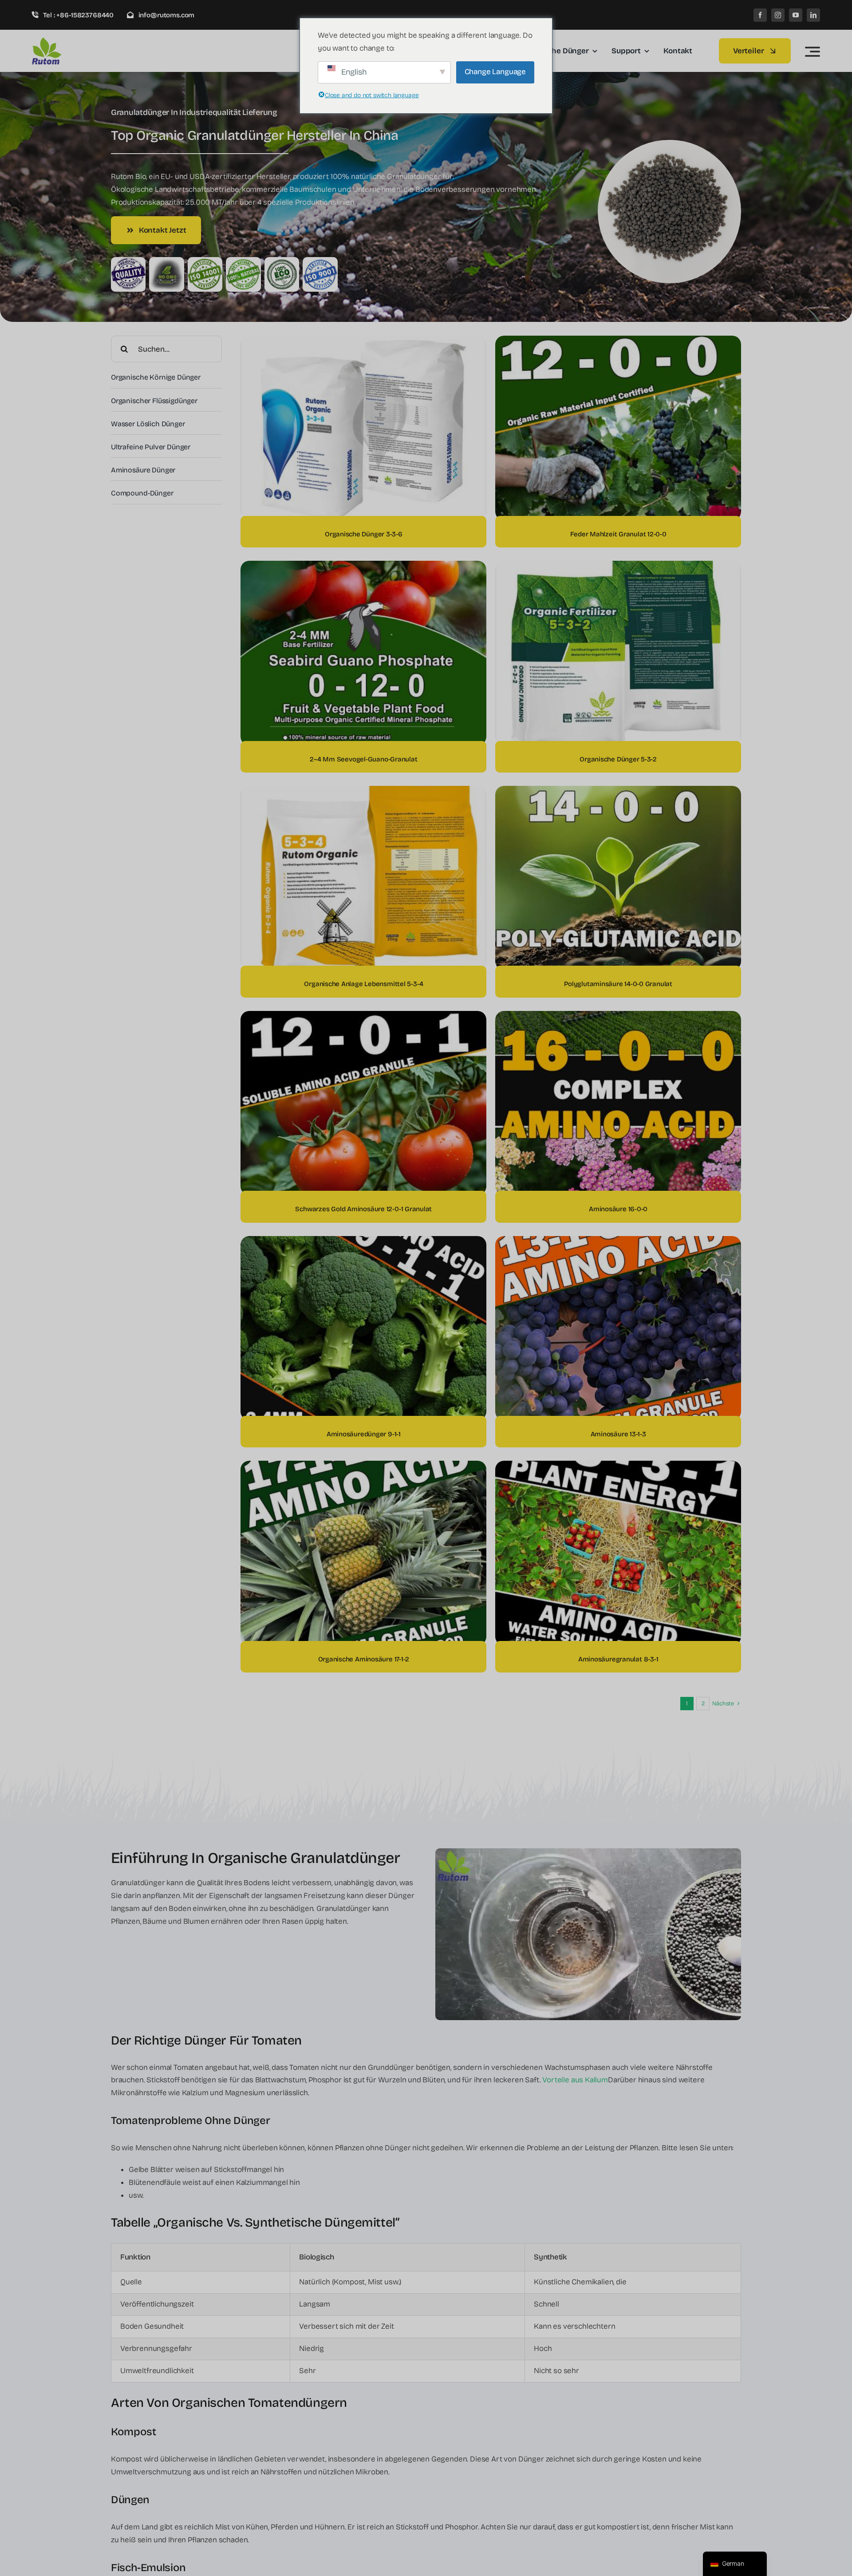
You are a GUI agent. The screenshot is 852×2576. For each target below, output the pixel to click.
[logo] (74, 41)
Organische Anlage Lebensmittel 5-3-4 (363, 984)
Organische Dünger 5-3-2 (618, 759)
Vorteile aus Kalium (575, 2080)
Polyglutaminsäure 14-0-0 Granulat (618, 984)
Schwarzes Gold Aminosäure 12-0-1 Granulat (363, 1209)
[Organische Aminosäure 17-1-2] (363, 1467)
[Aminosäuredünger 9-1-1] (363, 1242)
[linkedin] (813, 15)
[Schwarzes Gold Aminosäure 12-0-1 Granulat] (363, 1017)
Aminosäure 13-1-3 (618, 1434)
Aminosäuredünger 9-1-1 (364, 1434)
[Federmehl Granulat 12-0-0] (618, 342)
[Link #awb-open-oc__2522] (813, 52)
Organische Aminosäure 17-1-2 (364, 1659)
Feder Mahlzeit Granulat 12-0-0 (618, 534)
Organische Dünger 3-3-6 (364, 534)
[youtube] (796, 15)
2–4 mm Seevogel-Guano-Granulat (363, 759)
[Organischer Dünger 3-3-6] (363, 342)
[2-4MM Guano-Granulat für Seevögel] (363, 567)
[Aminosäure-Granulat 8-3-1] (618, 1467)
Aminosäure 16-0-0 (618, 1209)
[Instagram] (778, 15)
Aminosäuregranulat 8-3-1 (618, 1659)
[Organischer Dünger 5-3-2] (618, 567)
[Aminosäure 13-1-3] (618, 1242)
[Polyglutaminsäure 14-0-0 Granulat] (618, 792)
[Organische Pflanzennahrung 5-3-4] (363, 792)
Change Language (495, 72)
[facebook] (760, 15)
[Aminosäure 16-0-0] (618, 1017)
